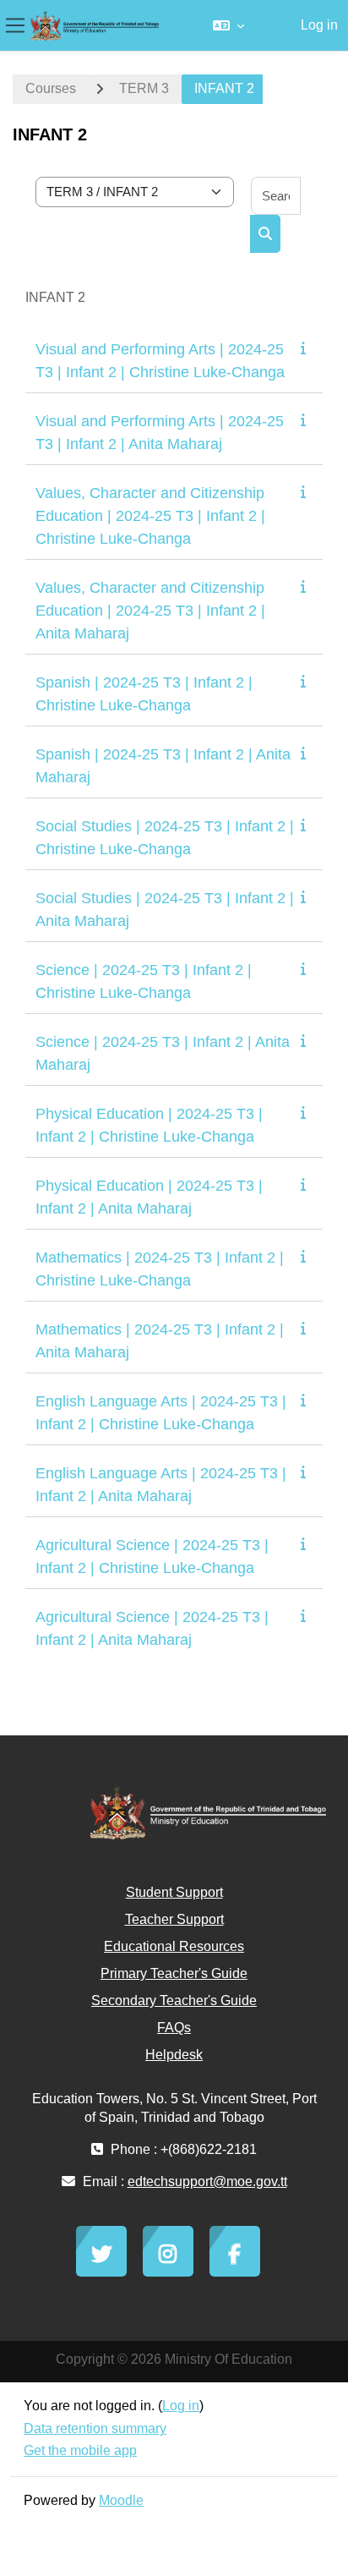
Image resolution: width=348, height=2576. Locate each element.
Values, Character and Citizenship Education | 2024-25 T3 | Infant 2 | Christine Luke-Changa (150, 516)
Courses (51, 88)
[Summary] (307, 348)
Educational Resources (174, 1946)
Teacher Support (174, 1919)
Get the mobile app (80, 2450)
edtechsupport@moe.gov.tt (207, 2181)
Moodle (121, 2500)
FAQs (174, 2028)
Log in (319, 25)
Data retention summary (95, 2428)
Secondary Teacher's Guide (174, 2001)
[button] (228, 25)
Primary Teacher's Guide (174, 1973)
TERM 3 (144, 88)
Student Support (174, 1892)
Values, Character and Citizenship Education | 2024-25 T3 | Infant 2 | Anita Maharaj (150, 611)
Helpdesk (174, 2055)
